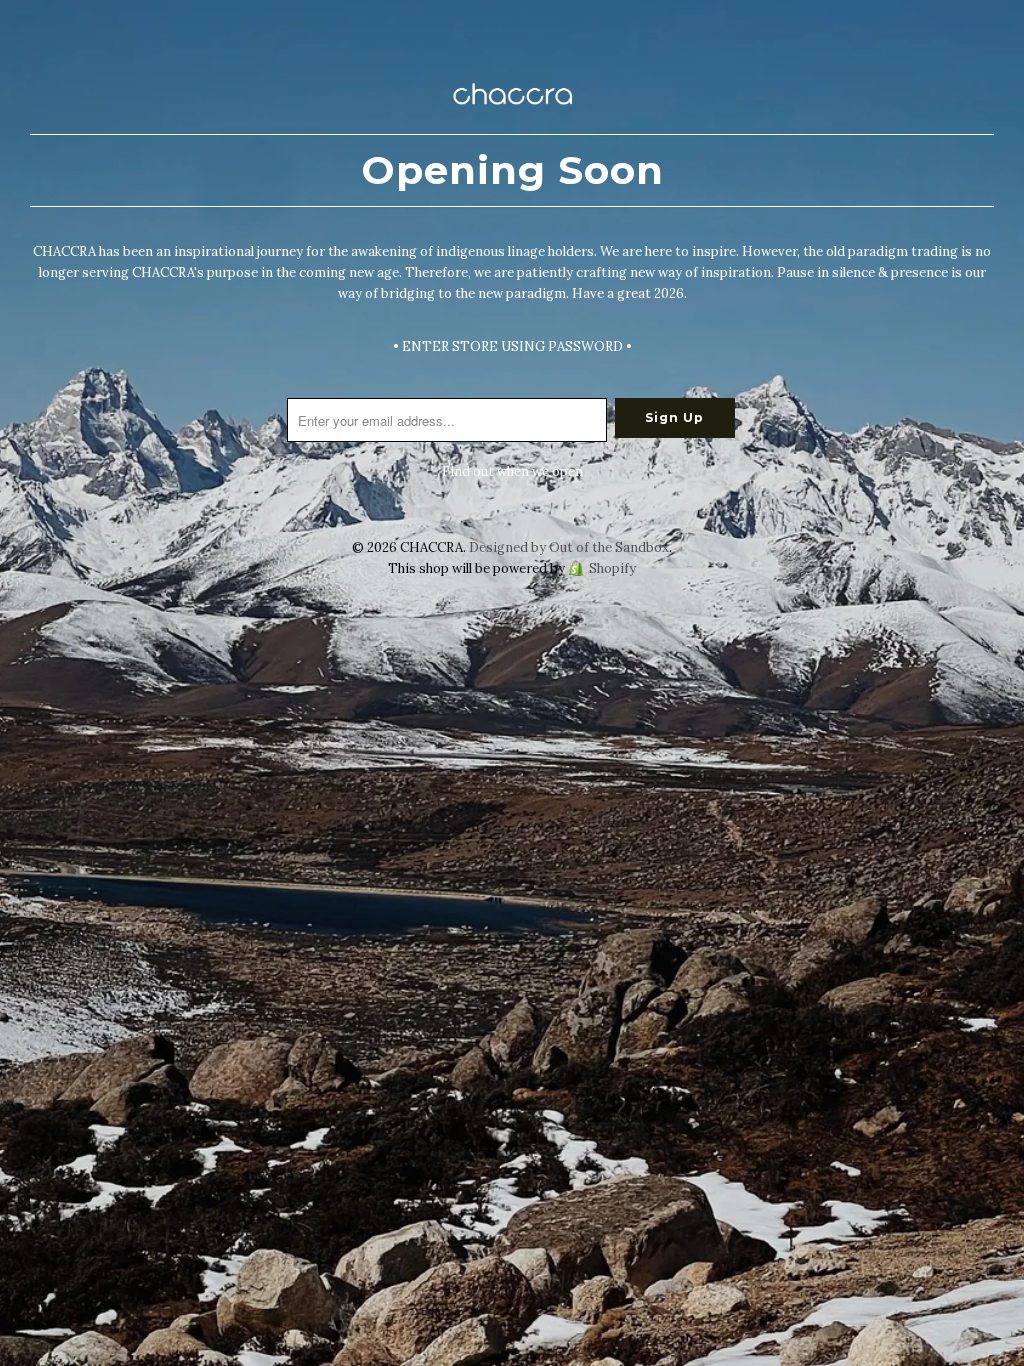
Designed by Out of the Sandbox (569, 547)
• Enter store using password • (512, 346)
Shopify (612, 568)
